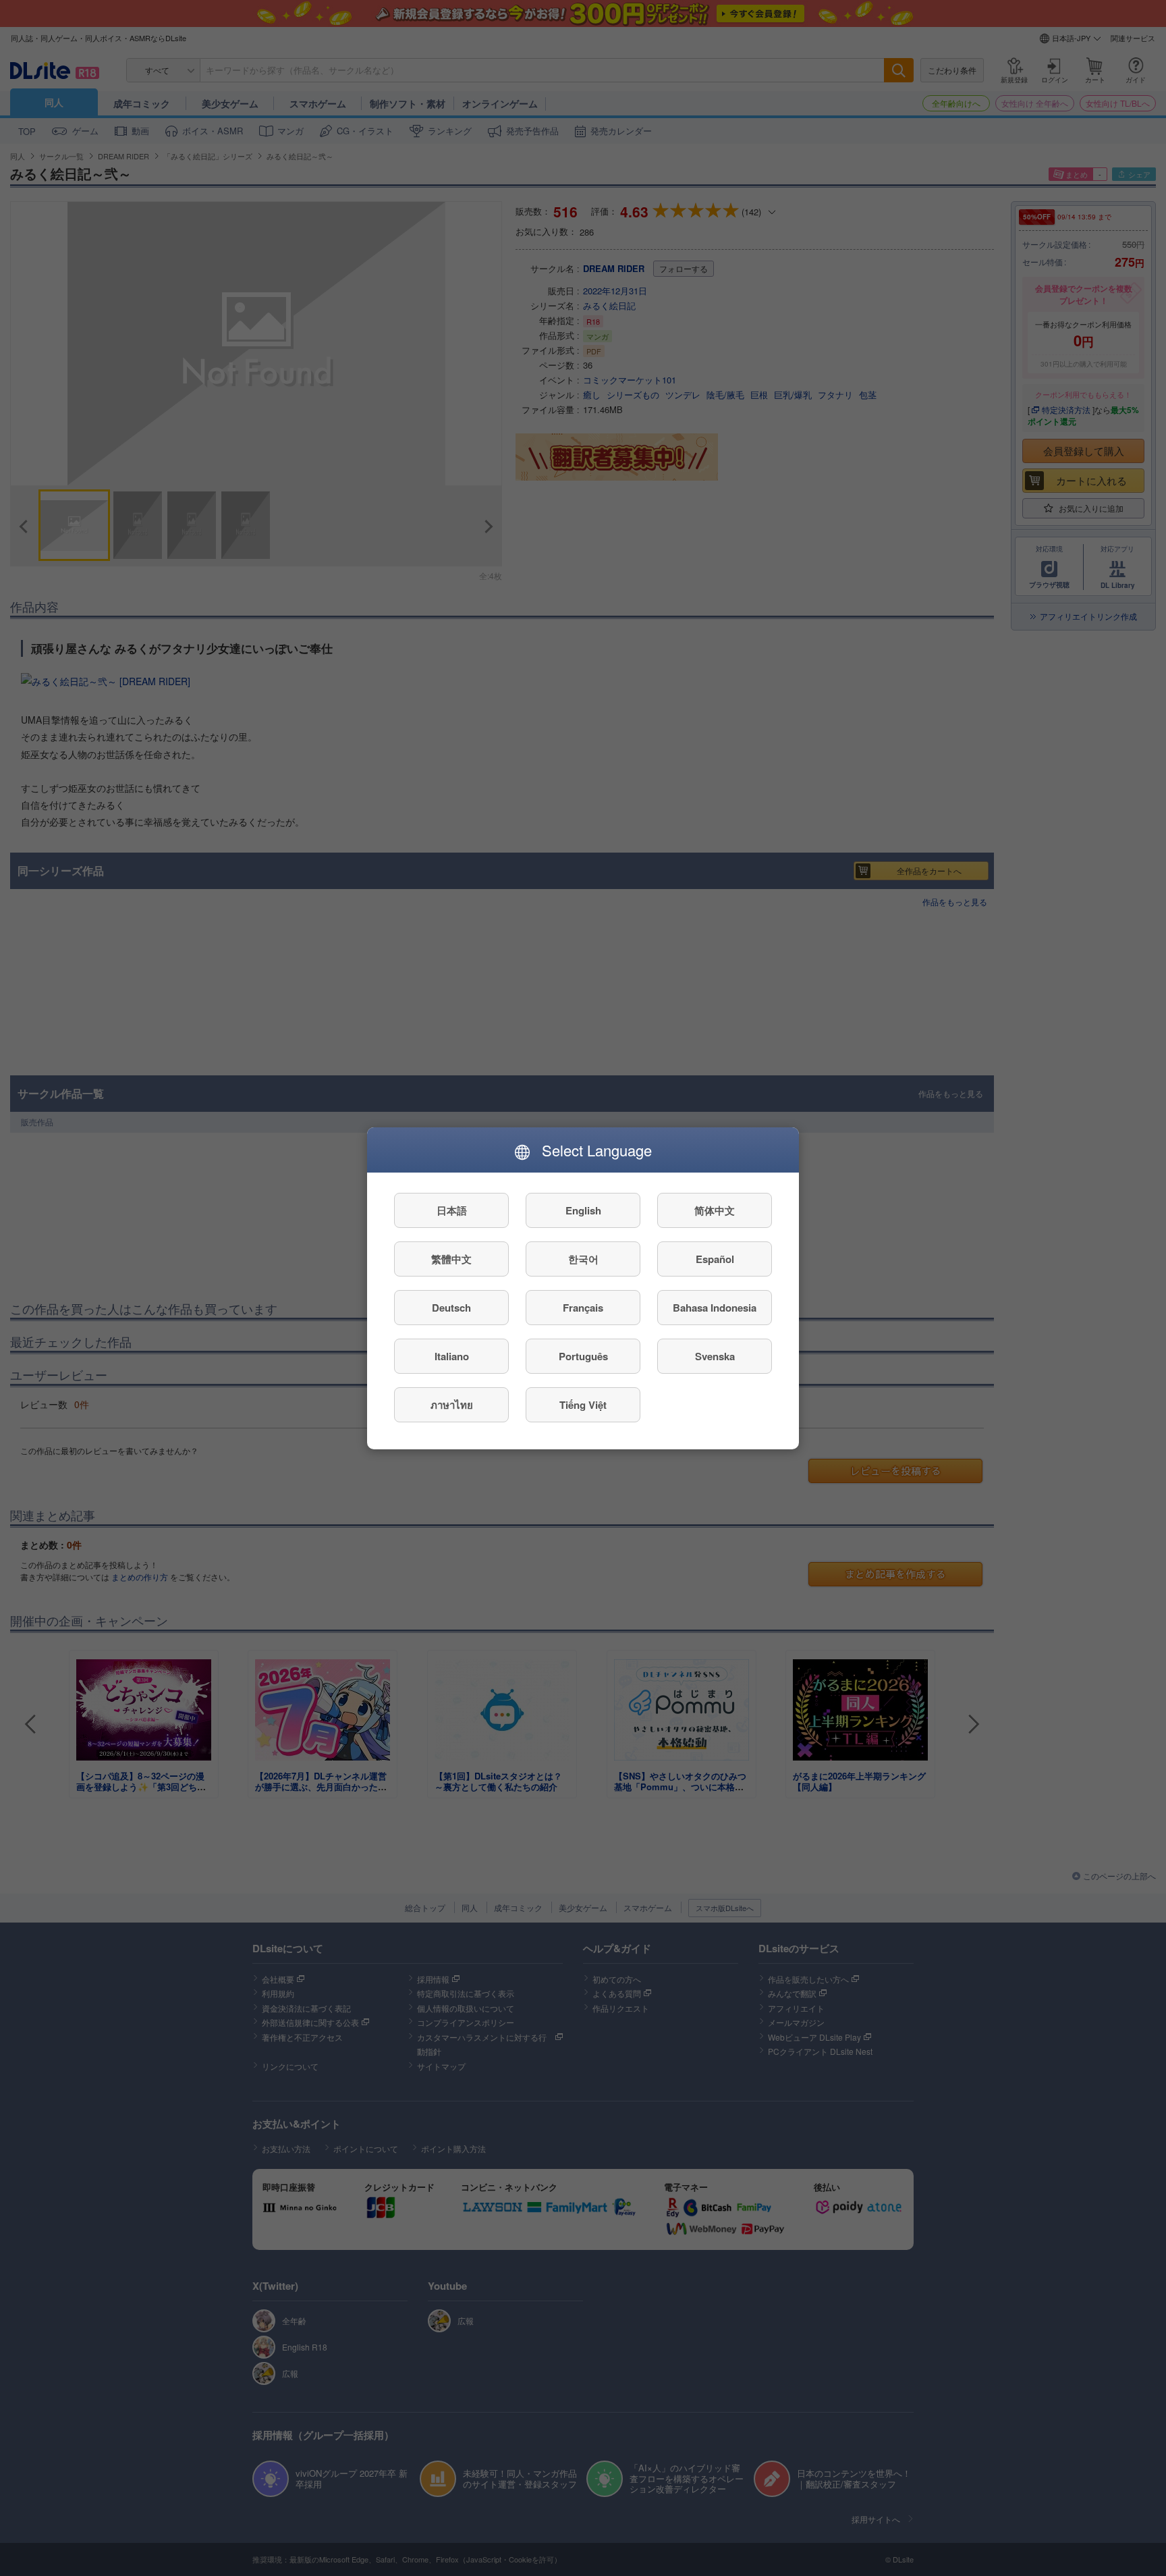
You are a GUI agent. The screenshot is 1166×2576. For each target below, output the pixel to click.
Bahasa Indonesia (715, 1307)
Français (583, 1307)
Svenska (715, 1356)
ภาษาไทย (452, 1404)
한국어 (583, 1258)
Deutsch (451, 1307)
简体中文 (715, 1210)
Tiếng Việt (583, 1404)
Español (715, 1258)
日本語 (452, 1210)
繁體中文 (451, 1258)
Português (583, 1356)
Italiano (452, 1356)
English (583, 1210)
